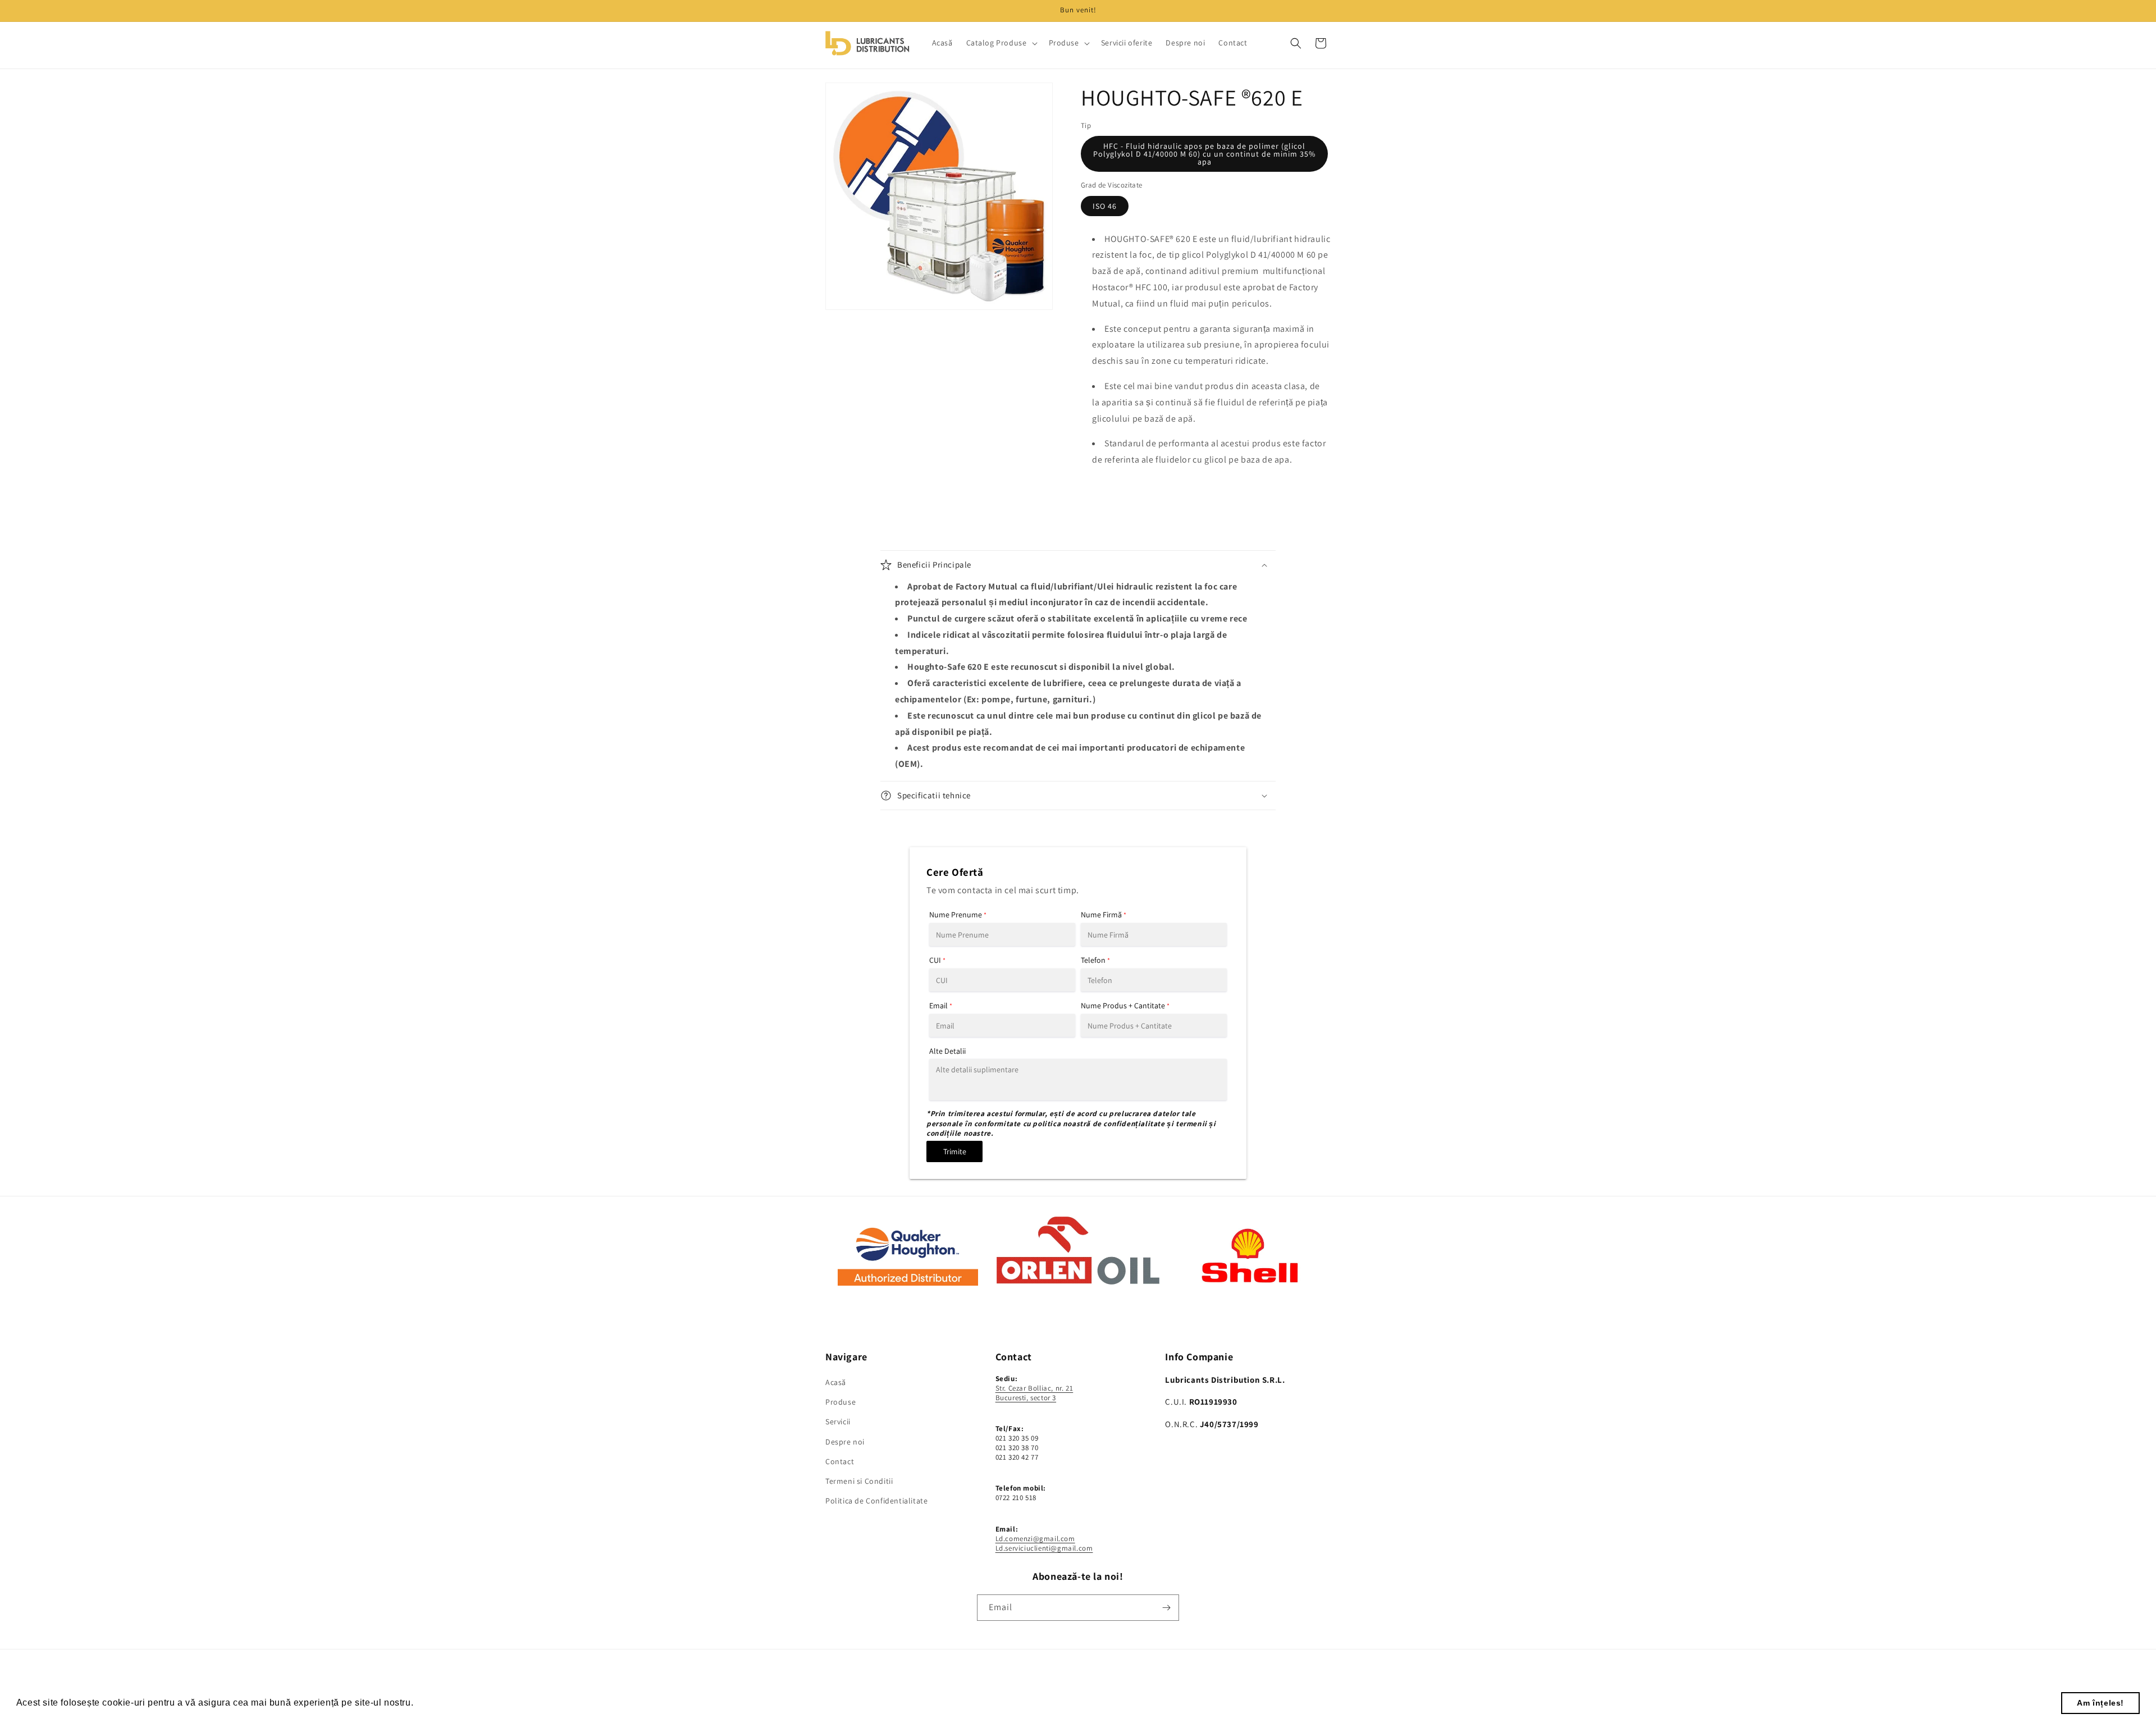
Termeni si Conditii (859, 1481)
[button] (1001, 43)
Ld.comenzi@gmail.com (1035, 1539)
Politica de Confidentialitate (876, 1501)
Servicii (838, 1422)
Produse (841, 1402)
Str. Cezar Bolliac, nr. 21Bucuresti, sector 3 (1034, 1393)
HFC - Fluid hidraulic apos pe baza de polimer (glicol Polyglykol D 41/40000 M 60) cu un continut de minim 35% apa (1204, 154)
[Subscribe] (1166, 1608)
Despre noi (845, 1442)
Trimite (955, 1151)
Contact (840, 1461)
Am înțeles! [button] (2100, 1703)
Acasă (836, 1382)
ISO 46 (1105, 206)
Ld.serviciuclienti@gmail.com (1044, 1548)
